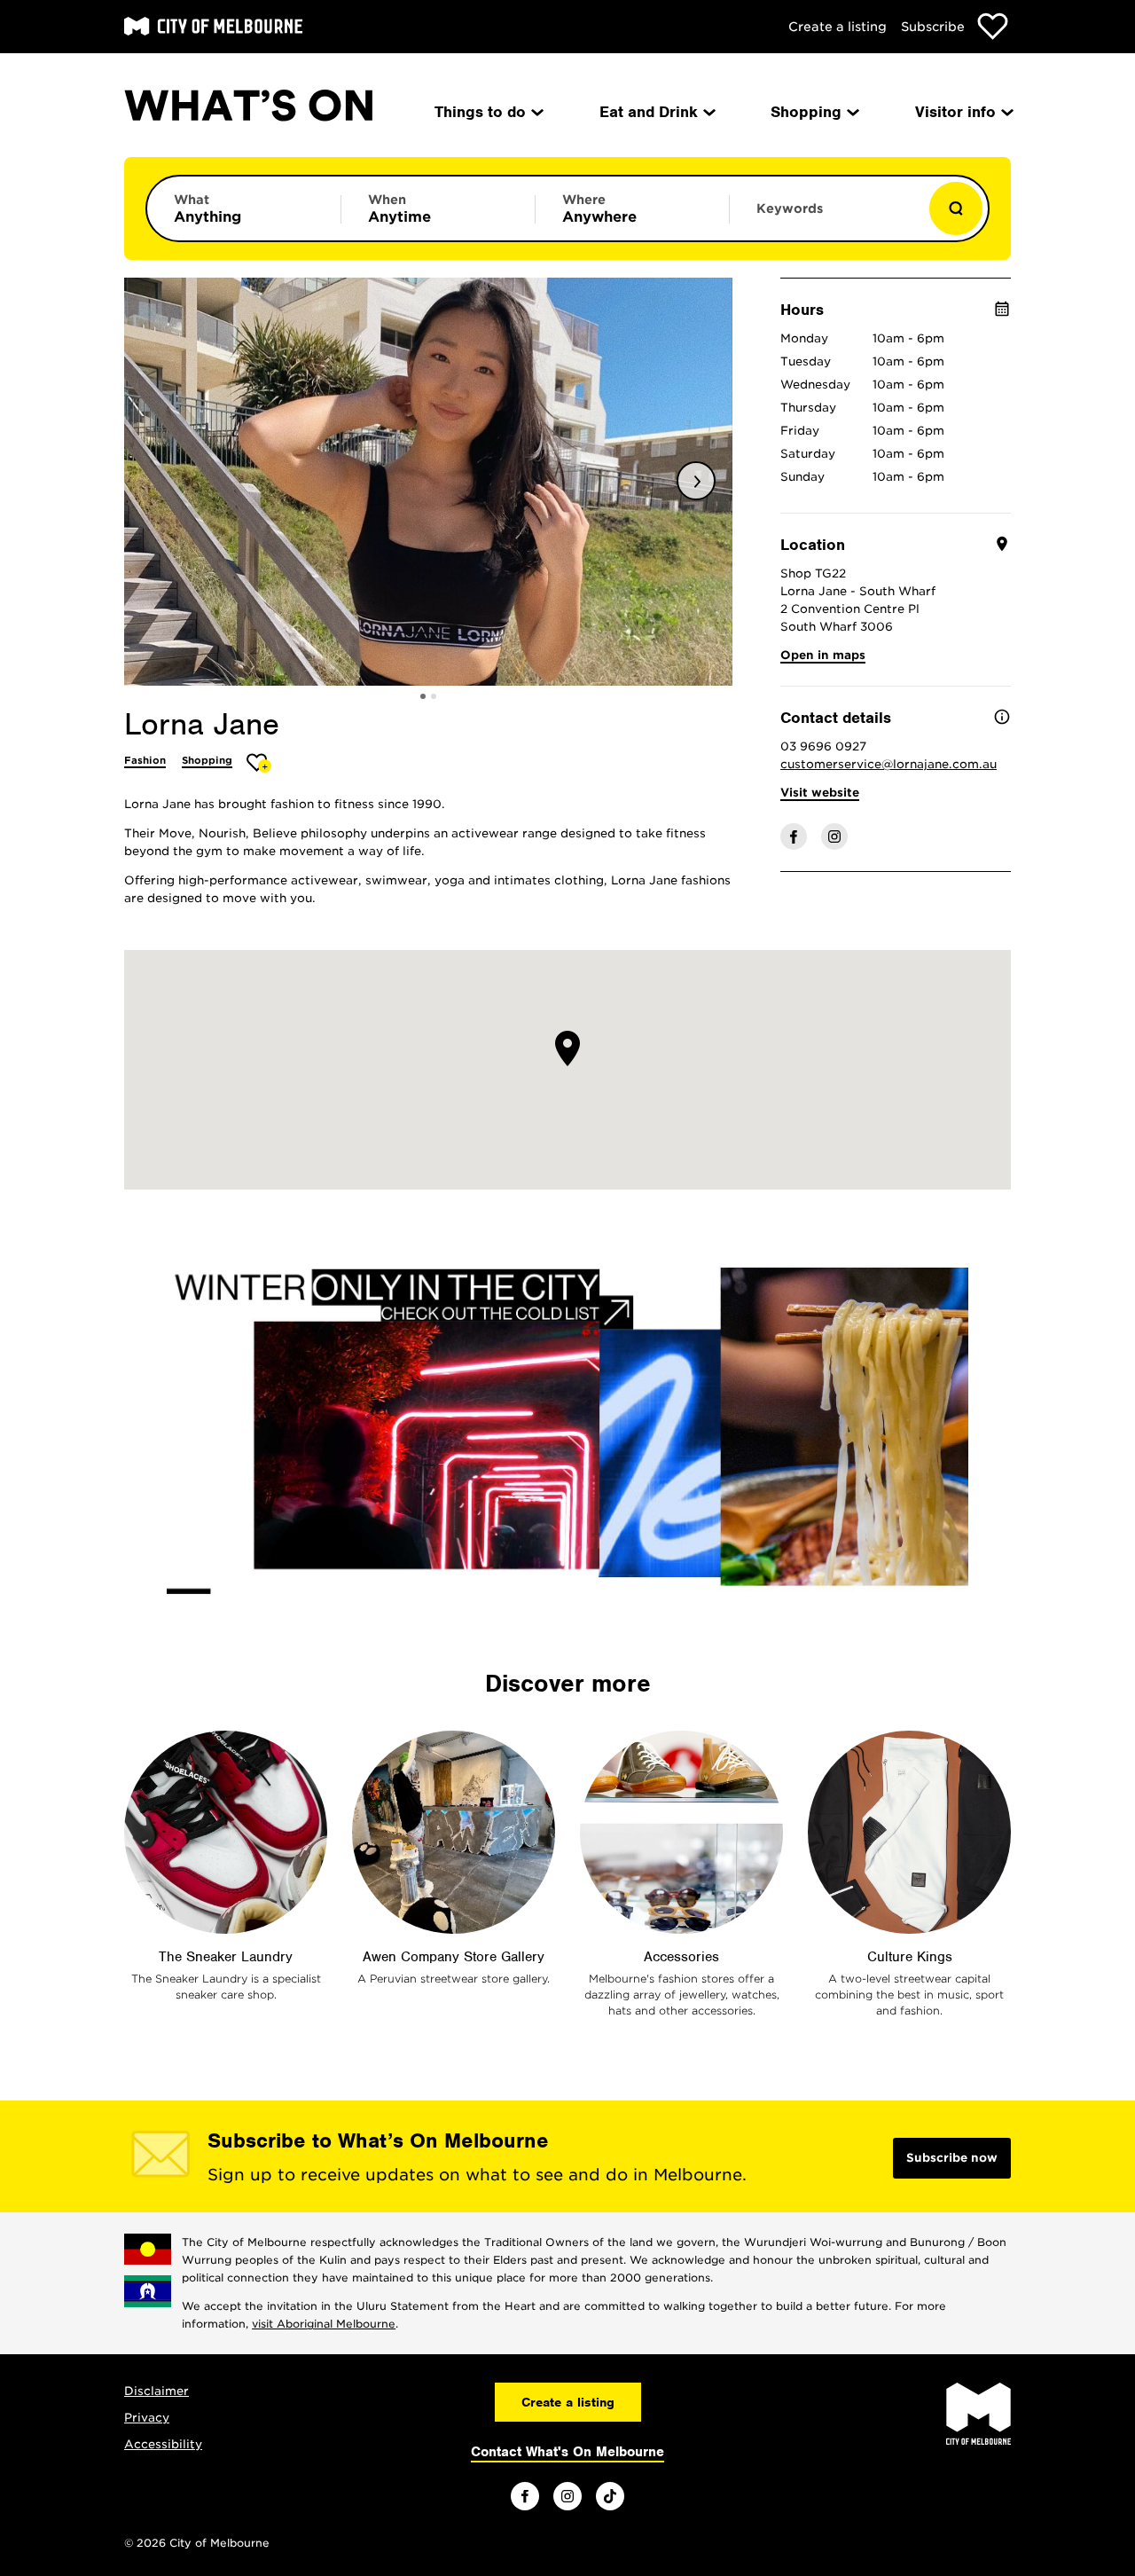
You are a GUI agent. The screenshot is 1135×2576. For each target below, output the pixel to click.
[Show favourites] (993, 26)
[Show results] (956, 208)
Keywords (790, 208)
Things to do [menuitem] (480, 112)
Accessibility (163, 2444)
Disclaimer (157, 2391)
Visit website (820, 793)
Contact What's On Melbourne (567, 2452)
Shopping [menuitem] (806, 112)
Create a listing (838, 27)
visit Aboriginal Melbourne (324, 2324)
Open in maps (823, 655)
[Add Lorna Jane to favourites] (259, 762)
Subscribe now (952, 2158)
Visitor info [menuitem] (955, 112)
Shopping (207, 760)
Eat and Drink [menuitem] (649, 112)
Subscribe (933, 27)
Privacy (147, 2418)
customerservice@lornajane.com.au (888, 764)
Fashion (145, 760)
